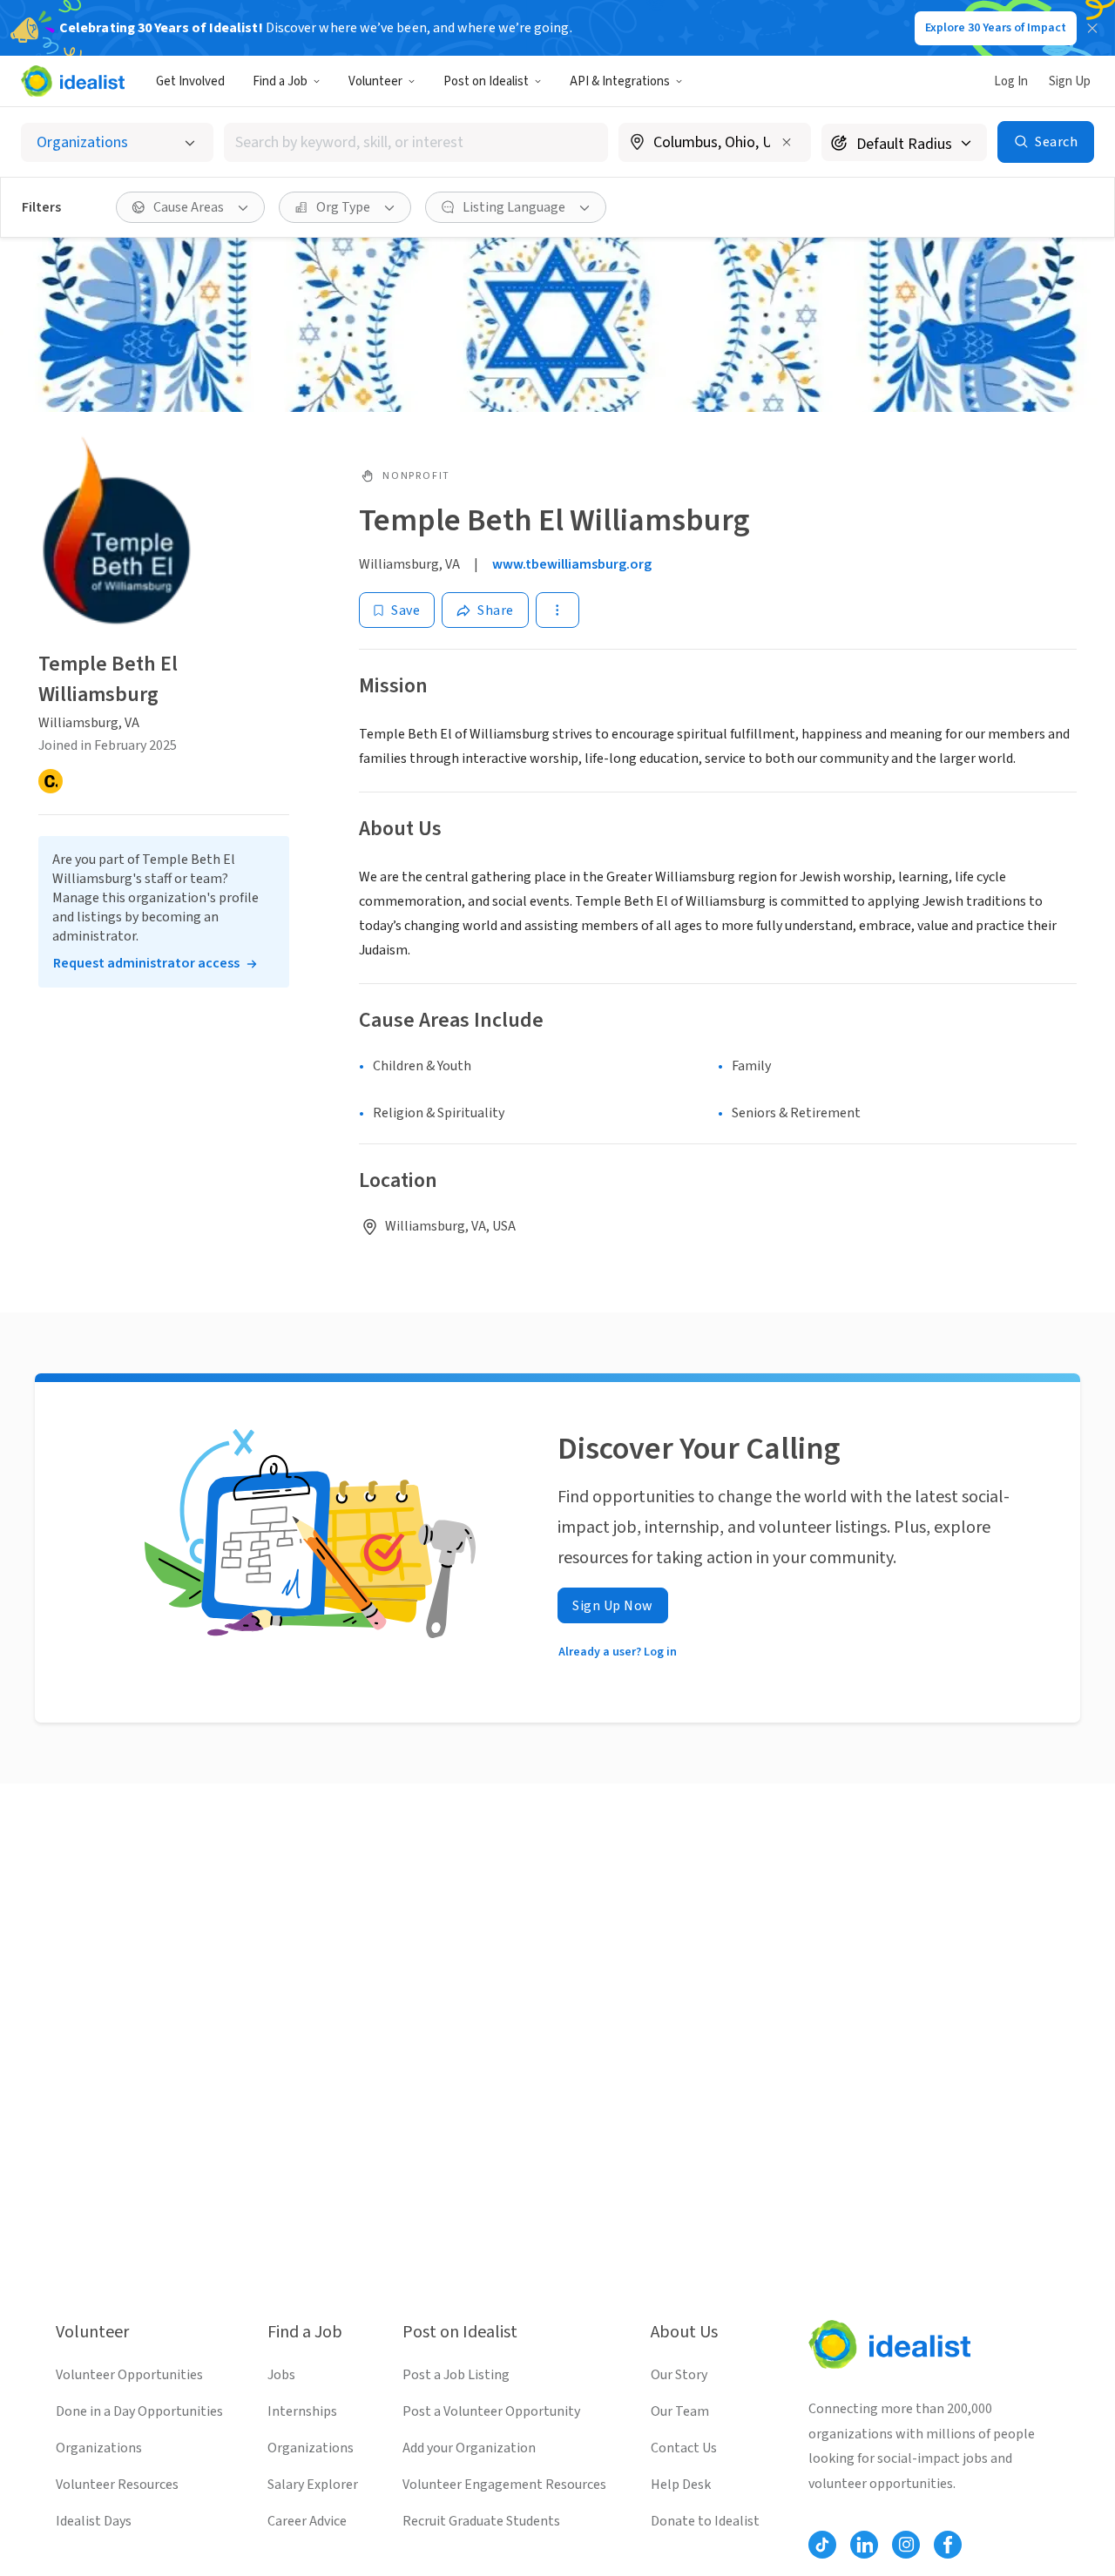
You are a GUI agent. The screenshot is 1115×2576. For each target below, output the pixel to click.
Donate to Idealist (705, 2521)
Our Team (680, 2411)
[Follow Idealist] (822, 2545)
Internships (302, 2411)
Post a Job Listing (456, 2375)
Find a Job (280, 81)
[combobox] (416, 142)
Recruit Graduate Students (481, 2521)
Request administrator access (146, 963)
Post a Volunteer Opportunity (491, 2411)
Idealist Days (94, 2521)
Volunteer (375, 81)
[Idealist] (73, 81)
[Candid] (51, 781)
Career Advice (307, 2521)
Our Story (679, 2375)
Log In (1011, 81)
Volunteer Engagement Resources (504, 2485)
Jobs (281, 2375)
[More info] (715, 144)
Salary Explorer (313, 2485)
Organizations (99, 2448)
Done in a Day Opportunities (139, 2411)
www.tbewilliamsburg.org (572, 564)
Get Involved (190, 81)
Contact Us (684, 2448)
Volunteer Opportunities (129, 2375)
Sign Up (1070, 81)
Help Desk (681, 2485)
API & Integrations (620, 81)
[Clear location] (787, 142)
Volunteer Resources (117, 2485)
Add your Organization (469, 2448)
